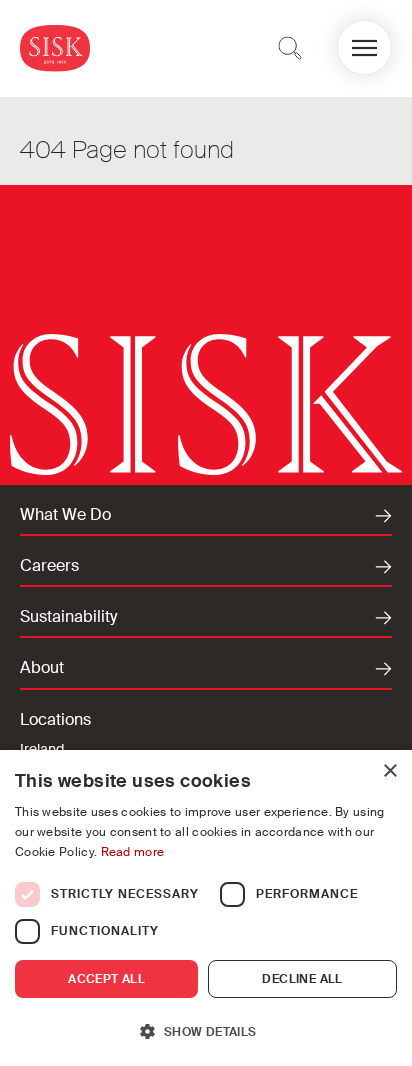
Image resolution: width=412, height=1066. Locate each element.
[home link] (55, 47)
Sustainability (68, 617)
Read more (133, 852)
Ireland (42, 749)
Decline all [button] (302, 979)
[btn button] (290, 48)
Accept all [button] (106, 979)
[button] (364, 47)
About (42, 668)
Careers (49, 566)
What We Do (65, 515)
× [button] (389, 771)
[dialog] (206, 908)
